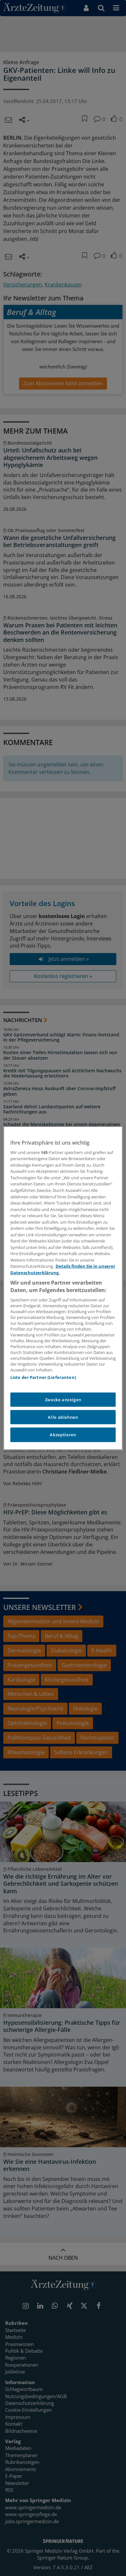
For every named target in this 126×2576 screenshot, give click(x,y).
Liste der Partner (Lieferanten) (43, 1377)
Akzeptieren (63, 1435)
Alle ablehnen (63, 1417)
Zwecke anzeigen (63, 1400)
